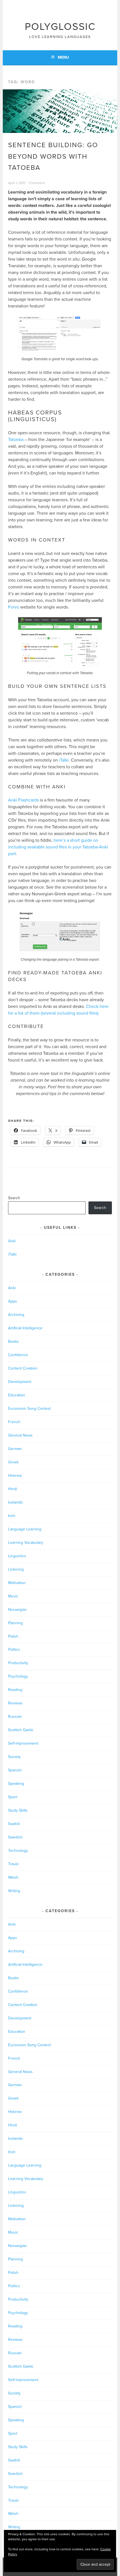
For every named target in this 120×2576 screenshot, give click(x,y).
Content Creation (23, 1368)
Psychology (18, 1676)
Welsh (13, 1877)
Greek (13, 1462)
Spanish (15, 1770)
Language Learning (25, 1529)
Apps (13, 1301)
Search (14, 1198)
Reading (15, 1690)
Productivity (18, 1663)
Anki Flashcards (23, 800)
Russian (15, 1717)
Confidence (18, 1355)
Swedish (15, 1837)
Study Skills (18, 1810)
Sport (13, 1797)
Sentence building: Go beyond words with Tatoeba (53, 157)
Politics (14, 1650)
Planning (15, 1623)
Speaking (16, 1784)
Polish (13, 1636)
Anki (12, 1241)
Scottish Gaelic (21, 1730)
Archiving (16, 1315)
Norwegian (17, 1610)
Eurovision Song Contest (29, 1409)
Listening (16, 1569)
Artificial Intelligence (25, 1328)
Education (17, 1395)
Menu (63, 57)
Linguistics (17, 1556)
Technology (18, 1851)
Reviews (15, 1703)
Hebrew (15, 1476)
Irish (12, 1516)
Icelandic (16, 1502)
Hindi (13, 1489)
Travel (13, 1864)
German (15, 1449)
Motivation (17, 1583)
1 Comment (37, 183)
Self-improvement (23, 1743)
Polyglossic (60, 27)
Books (14, 1341)
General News (20, 1435)
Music (13, 1596)
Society (14, 1757)
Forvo (14, 607)
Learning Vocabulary (26, 1543)
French (14, 1422)
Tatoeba (16, 440)
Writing (14, 1891)
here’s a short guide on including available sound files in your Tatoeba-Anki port (58, 847)
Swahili (14, 1824)
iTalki (64, 760)
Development (20, 1382)
